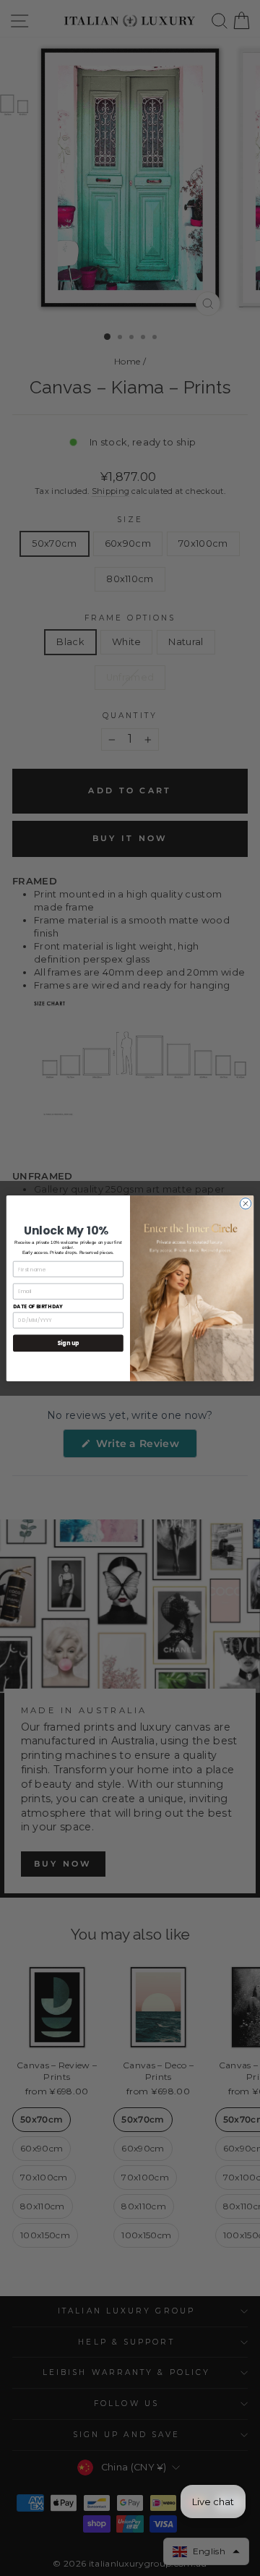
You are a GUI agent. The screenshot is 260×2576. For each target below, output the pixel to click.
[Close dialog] (245, 1203)
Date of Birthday (38, 1306)
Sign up (68, 1343)
